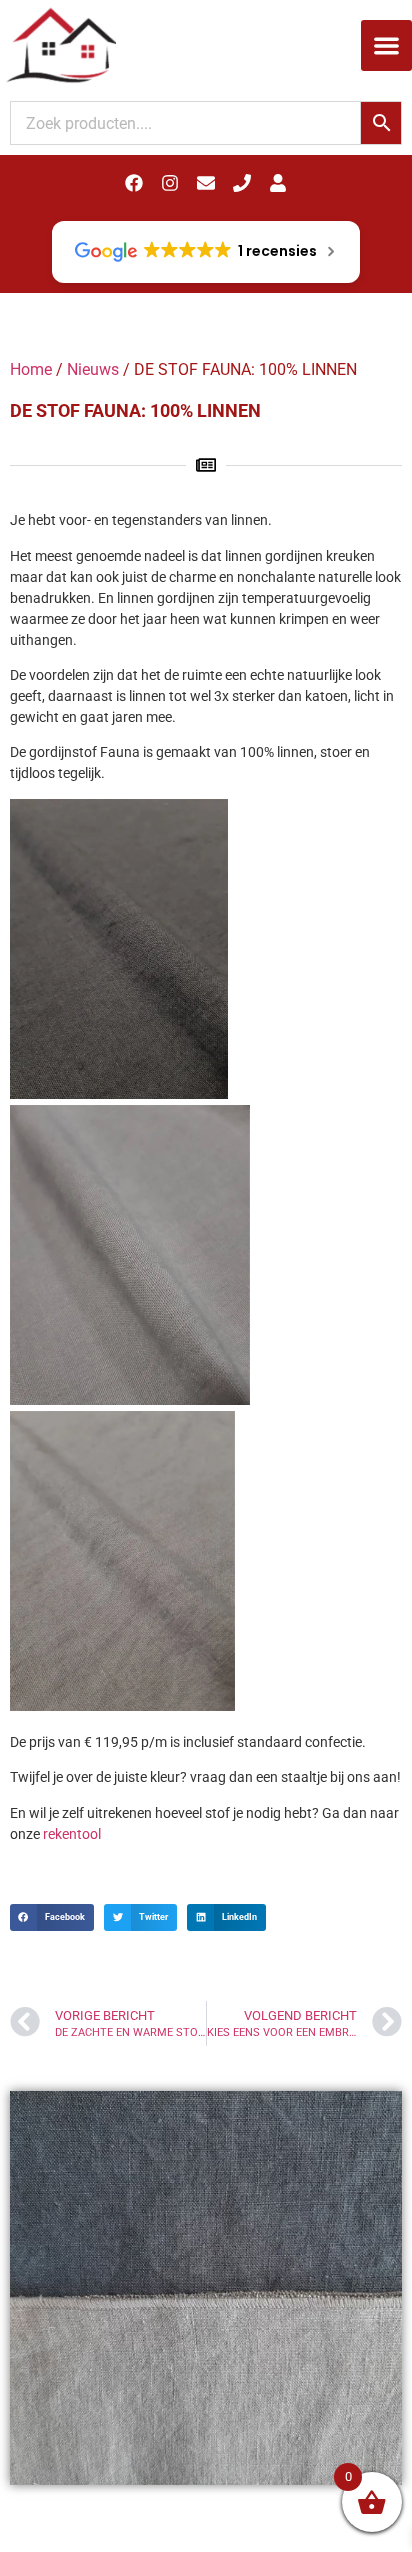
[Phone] (242, 183)
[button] (386, 45)
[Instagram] (170, 183)
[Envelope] (206, 183)
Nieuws (93, 369)
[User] (278, 183)
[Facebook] (134, 183)
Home (31, 369)
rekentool (72, 1834)
